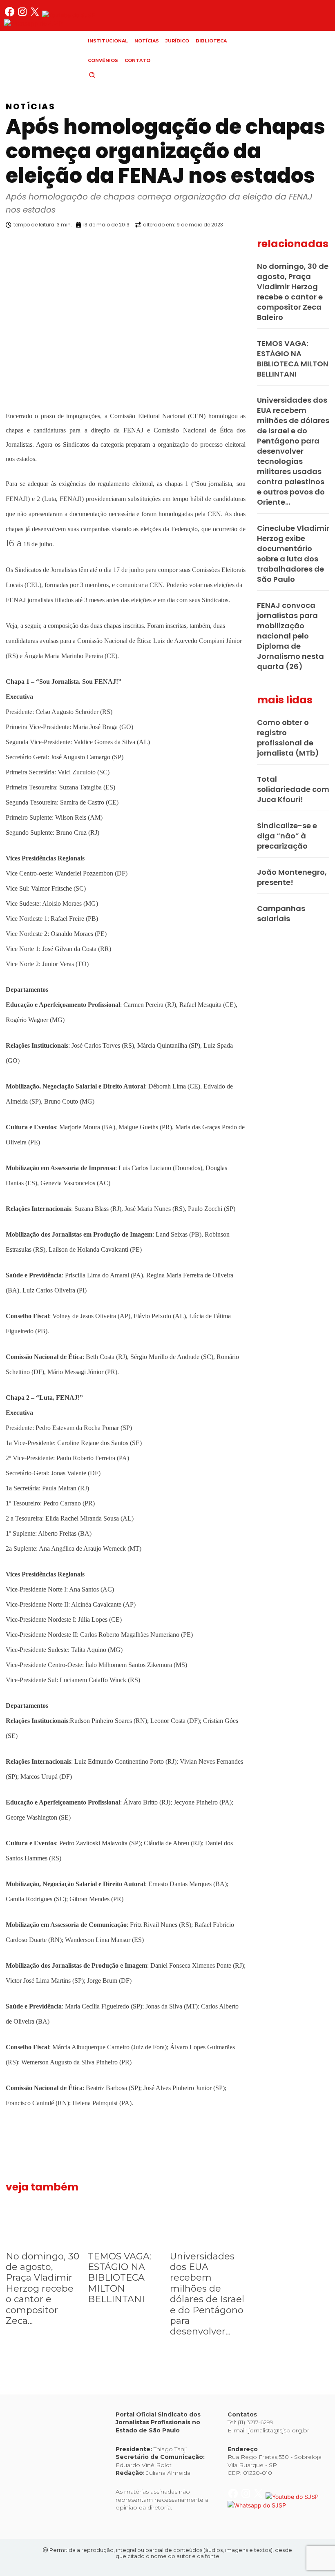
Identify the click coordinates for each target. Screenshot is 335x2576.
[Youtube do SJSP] (69, 15)
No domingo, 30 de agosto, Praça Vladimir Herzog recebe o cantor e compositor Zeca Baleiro (293, 292)
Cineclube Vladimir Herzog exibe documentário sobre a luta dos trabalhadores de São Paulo (293, 554)
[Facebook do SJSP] (10, 15)
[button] (106, 75)
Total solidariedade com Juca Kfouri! (293, 789)
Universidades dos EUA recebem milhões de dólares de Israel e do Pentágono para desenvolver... (207, 2294)
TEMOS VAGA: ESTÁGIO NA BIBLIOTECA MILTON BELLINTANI (119, 2278)
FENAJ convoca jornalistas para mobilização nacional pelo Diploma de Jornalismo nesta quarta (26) (290, 636)
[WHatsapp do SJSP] (33, 23)
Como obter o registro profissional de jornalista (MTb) (288, 738)
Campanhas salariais (281, 913)
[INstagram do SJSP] (23, 15)
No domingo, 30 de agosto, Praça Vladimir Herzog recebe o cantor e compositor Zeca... (42, 2289)
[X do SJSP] (36, 15)
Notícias (30, 106)
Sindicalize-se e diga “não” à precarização (287, 836)
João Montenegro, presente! (292, 877)
